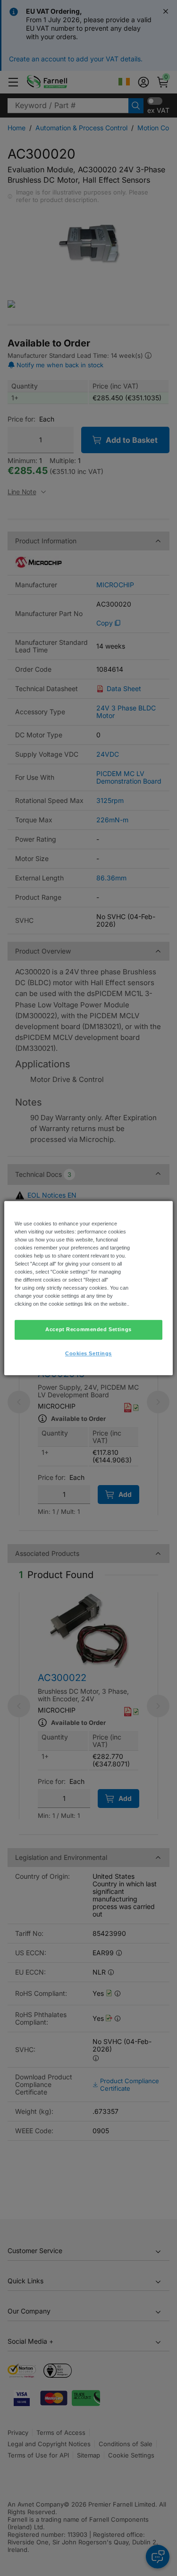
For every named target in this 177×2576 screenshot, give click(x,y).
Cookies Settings (88, 1353)
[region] (88, 1288)
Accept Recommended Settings (88, 1329)
